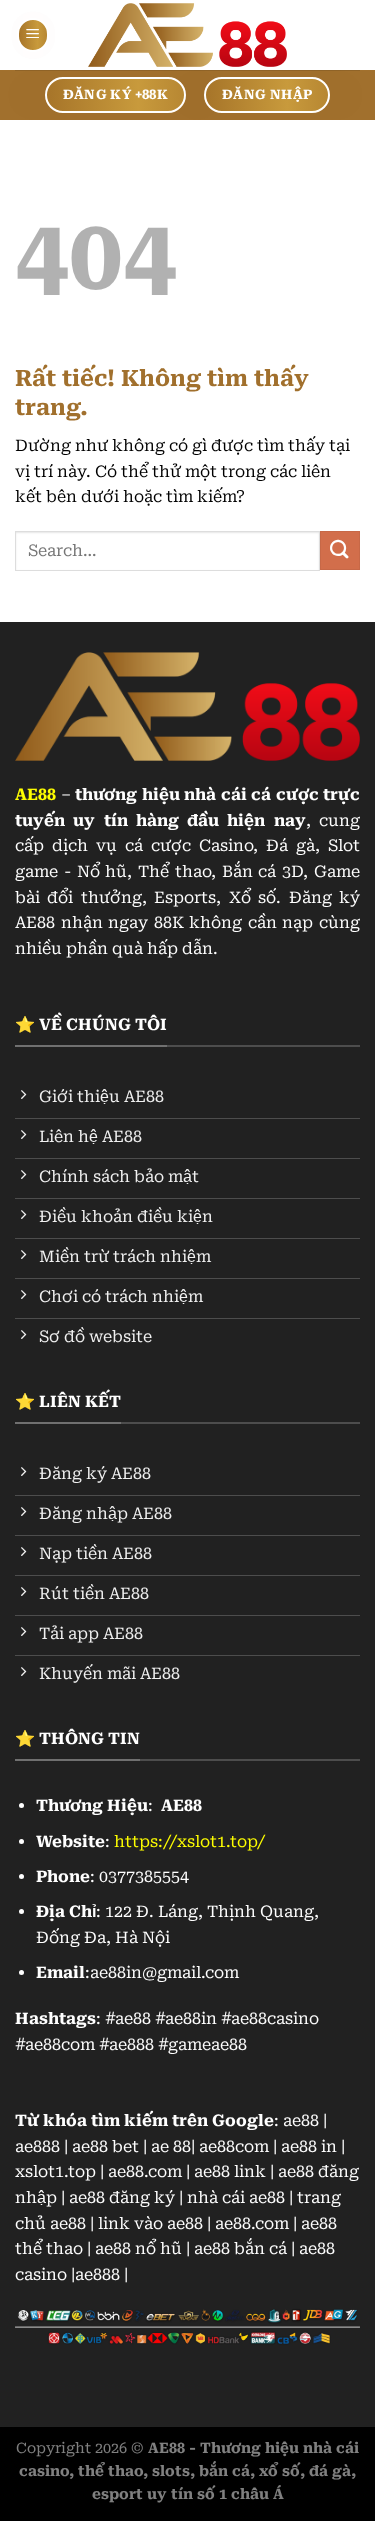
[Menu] (33, 35)
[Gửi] (340, 550)
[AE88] (188, 35)
